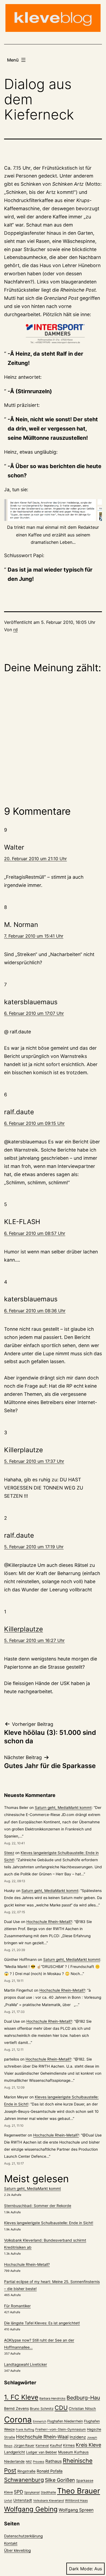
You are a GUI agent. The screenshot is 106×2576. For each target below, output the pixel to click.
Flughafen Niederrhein (65, 2421)
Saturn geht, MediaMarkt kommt (63, 1808)
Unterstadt (23, 2500)
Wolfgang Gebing (31, 2509)
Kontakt (11, 2543)
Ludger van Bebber (42, 2452)
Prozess (39, 2462)
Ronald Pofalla (50, 2471)
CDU (61, 2408)
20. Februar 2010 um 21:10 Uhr (35, 859)
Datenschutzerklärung (23, 2536)
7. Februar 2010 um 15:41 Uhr (34, 936)
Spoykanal (32, 2492)
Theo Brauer (79, 2491)
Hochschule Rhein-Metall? (49, 1922)
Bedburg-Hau (83, 2398)
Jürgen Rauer (24, 2445)
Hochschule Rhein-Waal (42, 2437)
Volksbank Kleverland (49, 2501)
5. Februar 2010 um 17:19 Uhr (34, 1547)
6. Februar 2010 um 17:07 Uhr (34, 1013)
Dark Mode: (81, 2569)
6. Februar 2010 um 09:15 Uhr (34, 1123)
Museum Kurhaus (73, 2452)
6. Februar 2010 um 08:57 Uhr (35, 1233)
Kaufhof (56, 2445)
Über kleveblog (17, 2550)
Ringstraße (26, 2471)
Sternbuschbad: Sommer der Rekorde (38, 2206)
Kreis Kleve (88, 2445)
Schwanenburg (24, 2480)
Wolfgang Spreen (76, 2510)
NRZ (29, 2462)
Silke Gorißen (60, 2480)
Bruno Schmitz (42, 2409)
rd (15, 630)
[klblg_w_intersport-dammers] (53, 334)
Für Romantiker (17, 2306)
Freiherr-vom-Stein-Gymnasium (61, 2429)
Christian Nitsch (82, 2409)
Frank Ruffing (25, 2430)
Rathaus (54, 2461)
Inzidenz (78, 2437)
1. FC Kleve (21, 2397)
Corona (18, 2420)
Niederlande (14, 2461)
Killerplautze (24, 1629)
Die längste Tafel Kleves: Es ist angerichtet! (42, 2323)
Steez (9, 1853)
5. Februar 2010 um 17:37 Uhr (34, 1461)
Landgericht (15, 2452)
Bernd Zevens (16, 2409)
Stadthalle (48, 2492)
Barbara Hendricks (52, 2398)
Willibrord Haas (76, 2501)
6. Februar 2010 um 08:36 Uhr (35, 1311)
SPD (18, 2492)
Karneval (42, 2446)
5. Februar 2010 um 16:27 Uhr (34, 1640)
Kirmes (69, 2445)
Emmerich (40, 2421)
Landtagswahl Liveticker (26, 2364)
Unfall (8, 2501)
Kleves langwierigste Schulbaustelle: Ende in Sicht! (49, 2223)
